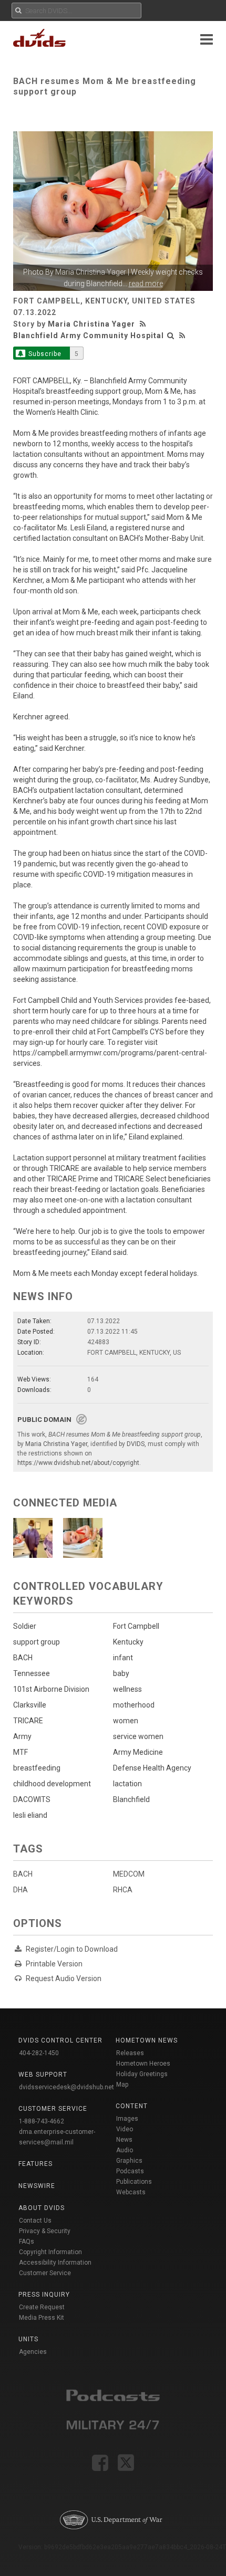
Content (132, 2106)
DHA (20, 1890)
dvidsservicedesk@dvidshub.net (66, 2087)
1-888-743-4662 (42, 2121)
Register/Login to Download (72, 1949)
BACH (23, 1874)
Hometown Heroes (143, 2064)
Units (28, 2339)
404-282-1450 (39, 2053)
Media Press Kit (42, 2318)
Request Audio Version (64, 1978)
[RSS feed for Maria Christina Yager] (144, 324)
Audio (125, 2150)
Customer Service (45, 2273)
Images (127, 2119)
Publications (134, 2182)
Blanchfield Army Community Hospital (89, 336)
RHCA (123, 1890)
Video (125, 2129)
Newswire (37, 2186)
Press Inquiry (44, 2295)
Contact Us (35, 2221)
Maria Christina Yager (91, 272)
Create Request (42, 2307)
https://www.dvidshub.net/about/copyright (78, 1463)
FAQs (27, 2242)
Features (35, 2164)
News (124, 2140)
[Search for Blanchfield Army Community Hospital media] (171, 336)
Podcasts (130, 2171)
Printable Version (54, 1964)
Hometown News (147, 2040)
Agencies (33, 2352)
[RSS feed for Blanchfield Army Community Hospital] (182, 336)
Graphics (129, 2161)
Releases (130, 2053)
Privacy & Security (45, 2231)
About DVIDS (42, 2208)
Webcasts (131, 2192)
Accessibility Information (55, 2263)
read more (146, 284)
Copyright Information (50, 2252)
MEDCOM (129, 1874)
